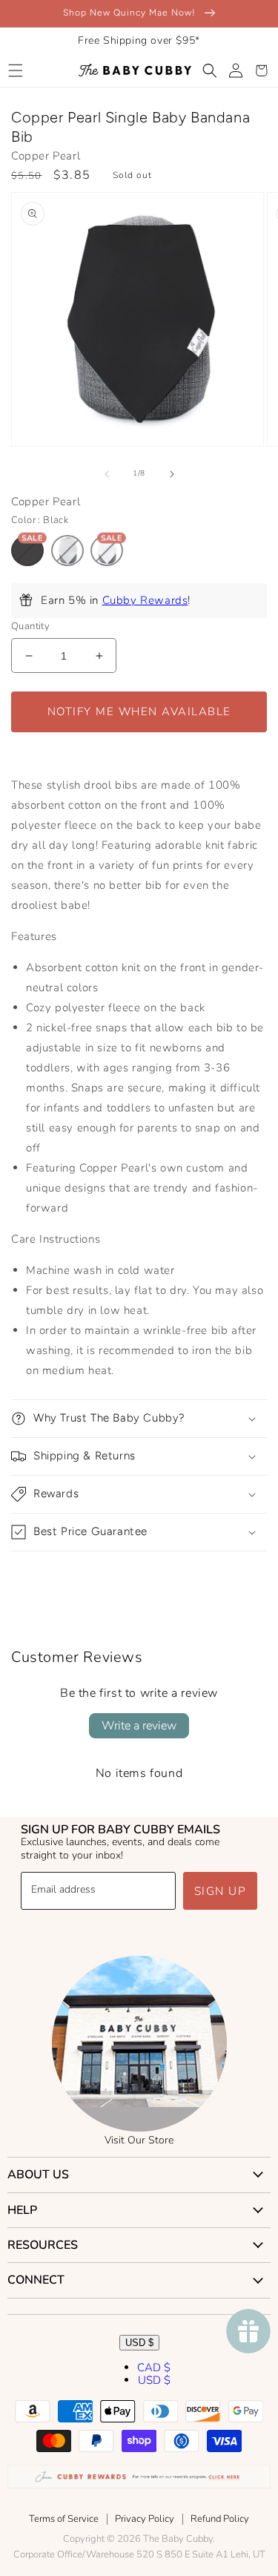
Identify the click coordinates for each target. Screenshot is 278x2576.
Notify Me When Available (139, 712)
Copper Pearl (46, 156)
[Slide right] (172, 474)
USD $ (139, 2343)
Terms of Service (64, 2519)
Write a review (139, 1726)
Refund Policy (220, 2519)
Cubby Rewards (145, 600)
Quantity (30, 626)
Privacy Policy (145, 2519)
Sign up (221, 1891)
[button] (15, 70)
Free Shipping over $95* (139, 40)
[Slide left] (107, 474)
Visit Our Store (139, 2140)
